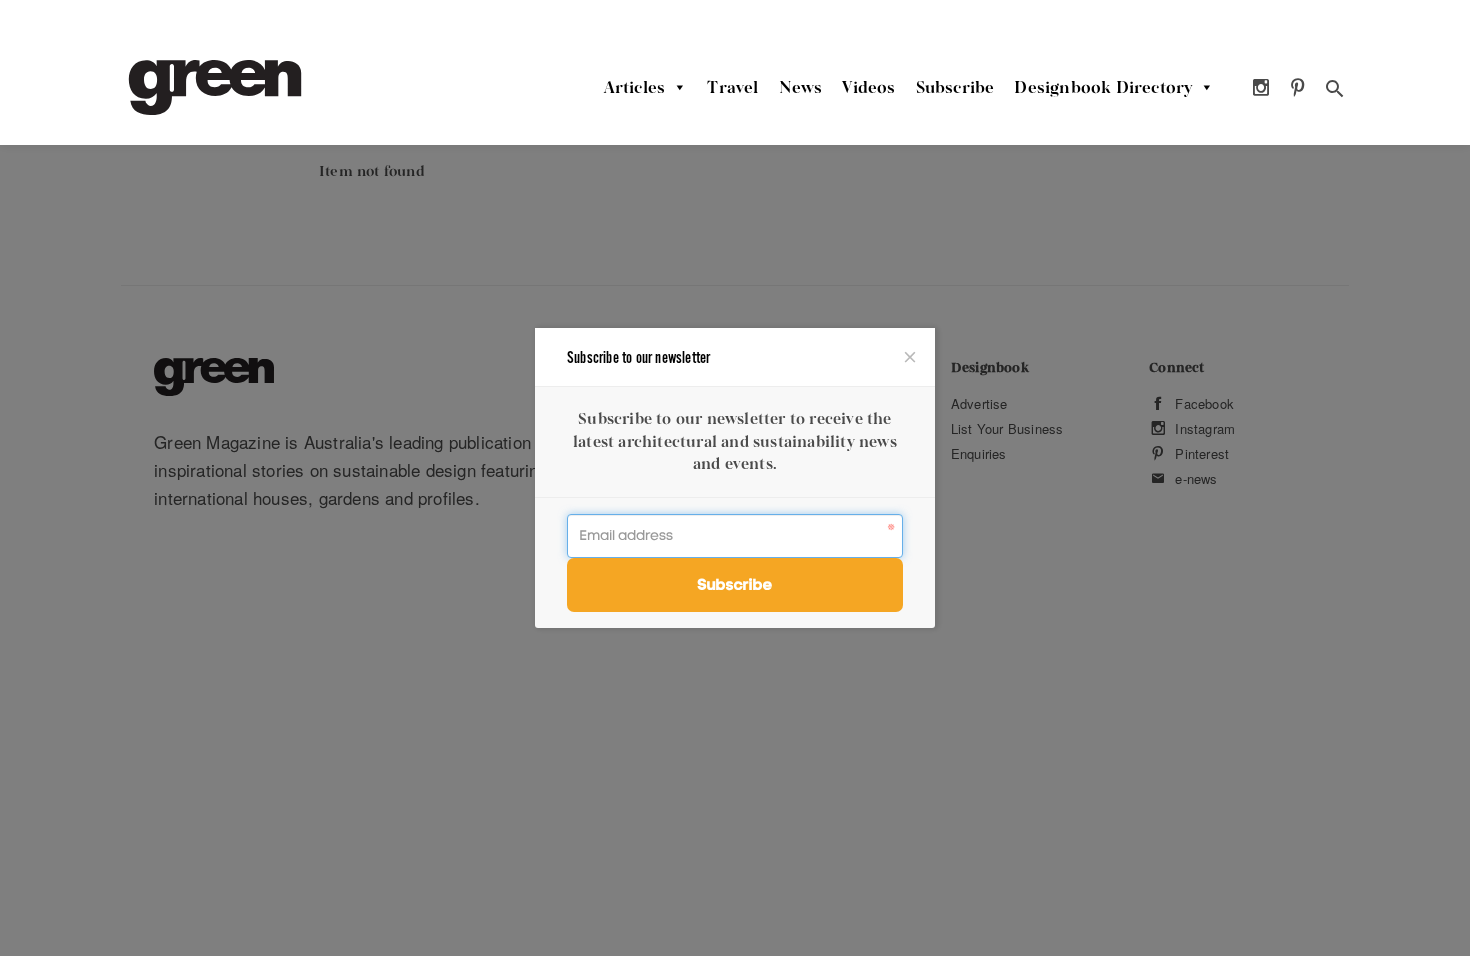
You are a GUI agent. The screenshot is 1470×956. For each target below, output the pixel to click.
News (801, 87)
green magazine (215, 87)
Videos (868, 87)
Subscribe (955, 87)
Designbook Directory (1103, 87)
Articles (635, 87)
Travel (732, 87)
